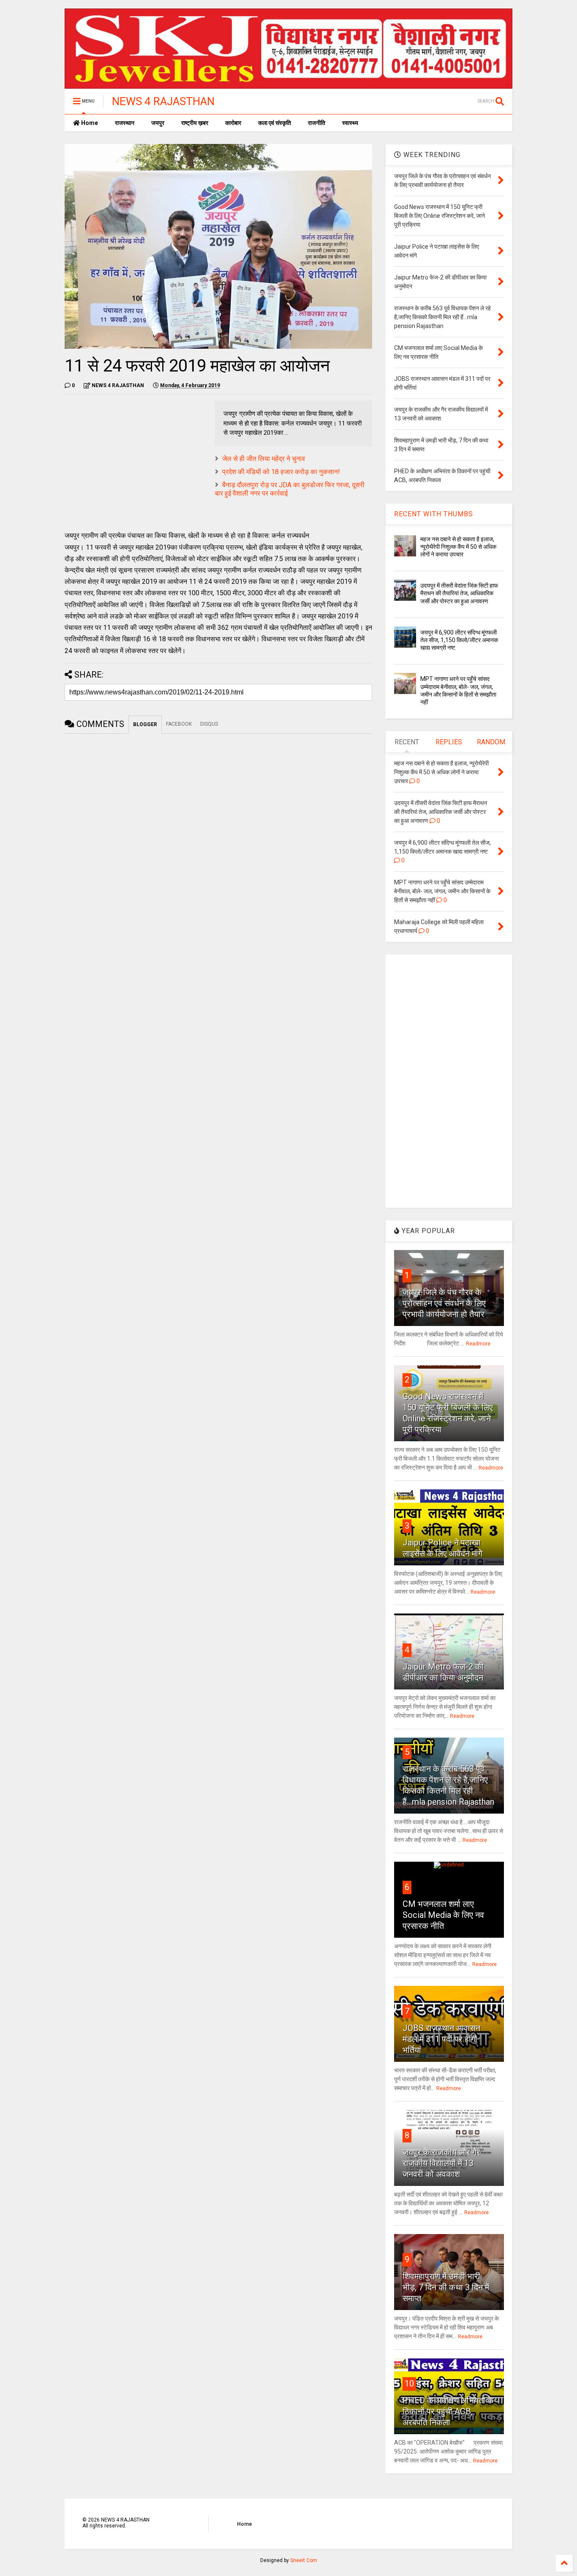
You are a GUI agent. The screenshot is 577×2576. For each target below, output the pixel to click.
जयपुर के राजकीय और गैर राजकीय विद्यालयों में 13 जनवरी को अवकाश (441, 2163)
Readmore (478, 1344)
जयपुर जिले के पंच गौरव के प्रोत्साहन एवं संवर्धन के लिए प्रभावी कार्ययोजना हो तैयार (444, 1303)
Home (89, 123)
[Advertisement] (136, 460)
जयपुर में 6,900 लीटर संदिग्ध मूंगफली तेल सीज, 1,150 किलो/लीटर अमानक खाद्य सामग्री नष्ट (459, 640)
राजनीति (317, 123)
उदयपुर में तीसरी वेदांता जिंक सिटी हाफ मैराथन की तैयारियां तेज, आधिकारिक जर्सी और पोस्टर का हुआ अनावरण (459, 593)
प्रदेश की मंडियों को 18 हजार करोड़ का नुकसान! (281, 472)
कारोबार (233, 123)
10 (409, 2383)
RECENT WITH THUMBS (434, 514)
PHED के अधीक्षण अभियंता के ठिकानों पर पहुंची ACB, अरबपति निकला (448, 2411)
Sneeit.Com (304, 2560)
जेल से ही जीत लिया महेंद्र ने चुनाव (264, 459)
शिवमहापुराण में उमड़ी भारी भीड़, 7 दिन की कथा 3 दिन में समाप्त (446, 2287)
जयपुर (158, 123)
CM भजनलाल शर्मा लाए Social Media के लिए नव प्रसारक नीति (443, 1915)
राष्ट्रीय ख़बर (195, 123)
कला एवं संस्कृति (275, 123)
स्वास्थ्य (350, 123)
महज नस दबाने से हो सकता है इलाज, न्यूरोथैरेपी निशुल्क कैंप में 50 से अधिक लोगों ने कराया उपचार (458, 547)
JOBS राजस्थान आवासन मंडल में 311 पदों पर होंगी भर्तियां (441, 2039)
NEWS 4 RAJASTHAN (163, 101)
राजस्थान (125, 123)
